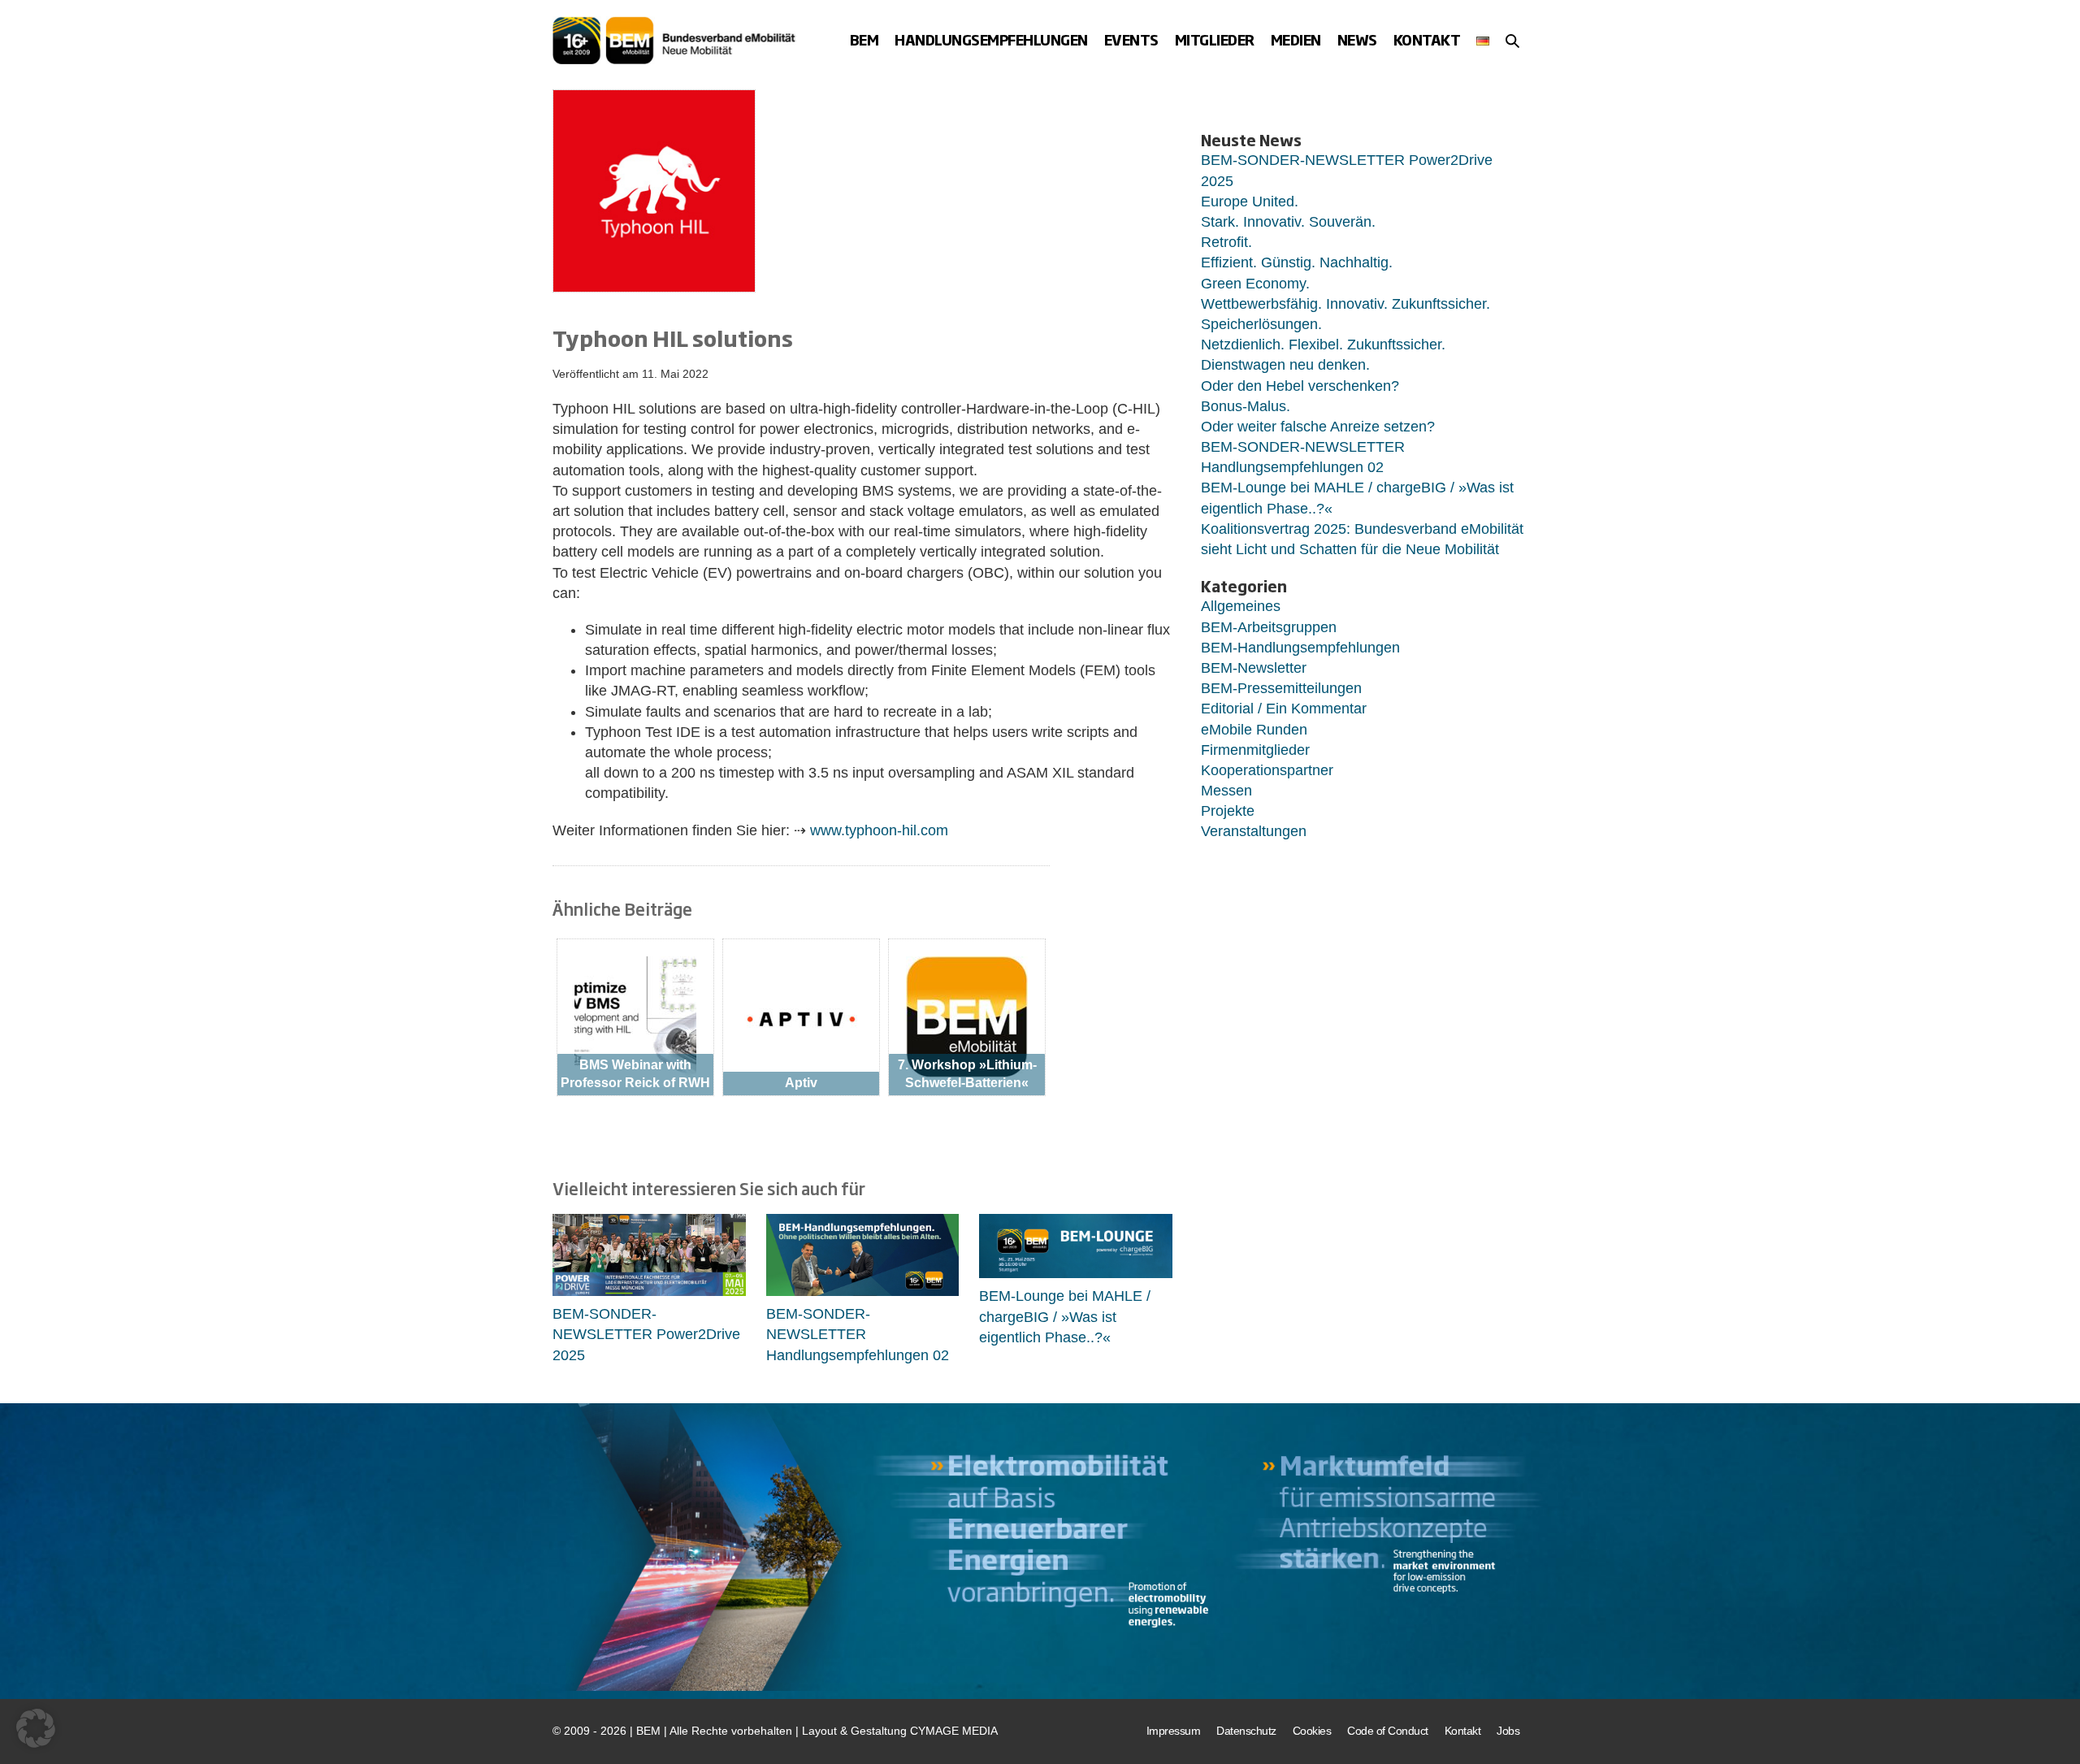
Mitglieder (1215, 39)
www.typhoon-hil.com (879, 830)
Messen (1226, 791)
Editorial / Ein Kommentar (1284, 709)
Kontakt (1427, 39)
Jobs (1508, 1731)
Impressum (1174, 1731)
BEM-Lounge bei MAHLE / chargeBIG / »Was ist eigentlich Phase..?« (1065, 1316)
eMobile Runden (1254, 730)
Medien (1296, 39)
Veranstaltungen (1254, 831)
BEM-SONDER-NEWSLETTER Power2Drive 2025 (646, 1334)
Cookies (1312, 1731)
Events (1131, 39)
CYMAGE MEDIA (954, 1731)
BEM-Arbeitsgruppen (1269, 627)
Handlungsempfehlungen (991, 39)
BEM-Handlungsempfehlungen (1300, 648)
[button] (1512, 41)
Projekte (1228, 811)
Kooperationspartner (1267, 770)
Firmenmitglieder (1255, 750)
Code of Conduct (1388, 1731)
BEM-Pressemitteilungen (1281, 688)
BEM (864, 39)
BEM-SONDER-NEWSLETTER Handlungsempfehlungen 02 (858, 1334)
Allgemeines (1241, 606)
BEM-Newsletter (1254, 668)
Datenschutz (1246, 1731)
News (1357, 39)
